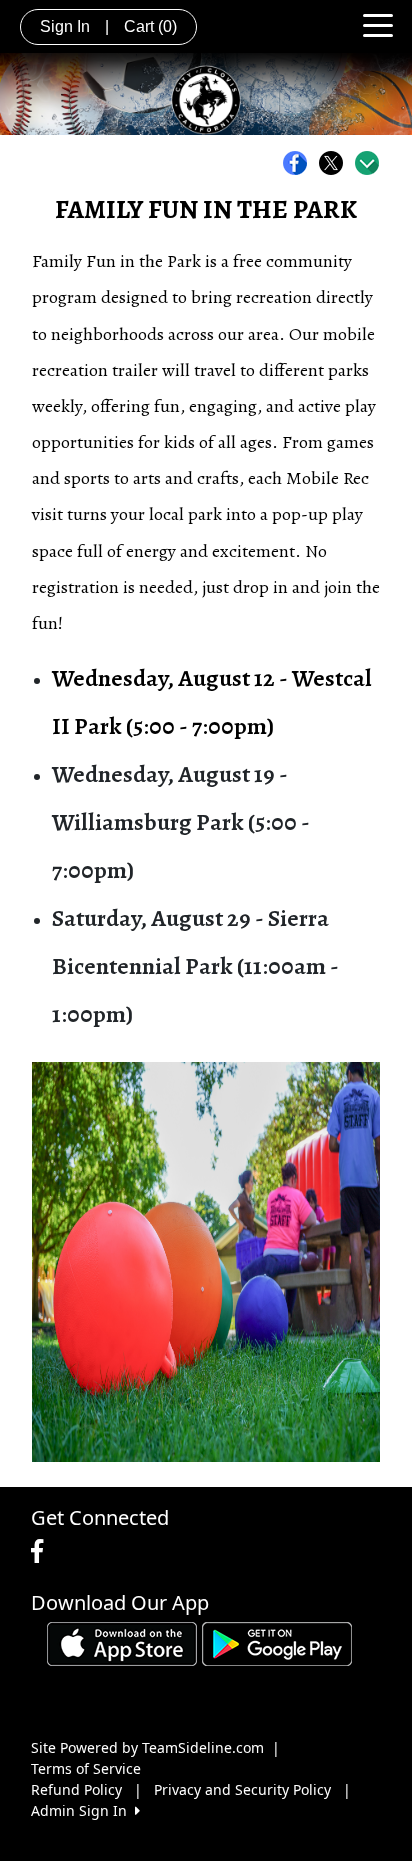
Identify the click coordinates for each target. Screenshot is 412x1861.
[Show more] (367, 163)
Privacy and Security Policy (242, 1789)
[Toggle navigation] (378, 24)
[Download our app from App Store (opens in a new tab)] (122, 1642)
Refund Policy (76, 1789)
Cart (150, 26)
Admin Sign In (83, 1810)
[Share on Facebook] (300, 163)
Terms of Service (86, 1768)
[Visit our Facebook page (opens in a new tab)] (42, 1552)
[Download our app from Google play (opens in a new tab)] (277, 1642)
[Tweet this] (336, 163)
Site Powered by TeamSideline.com (147, 1747)
